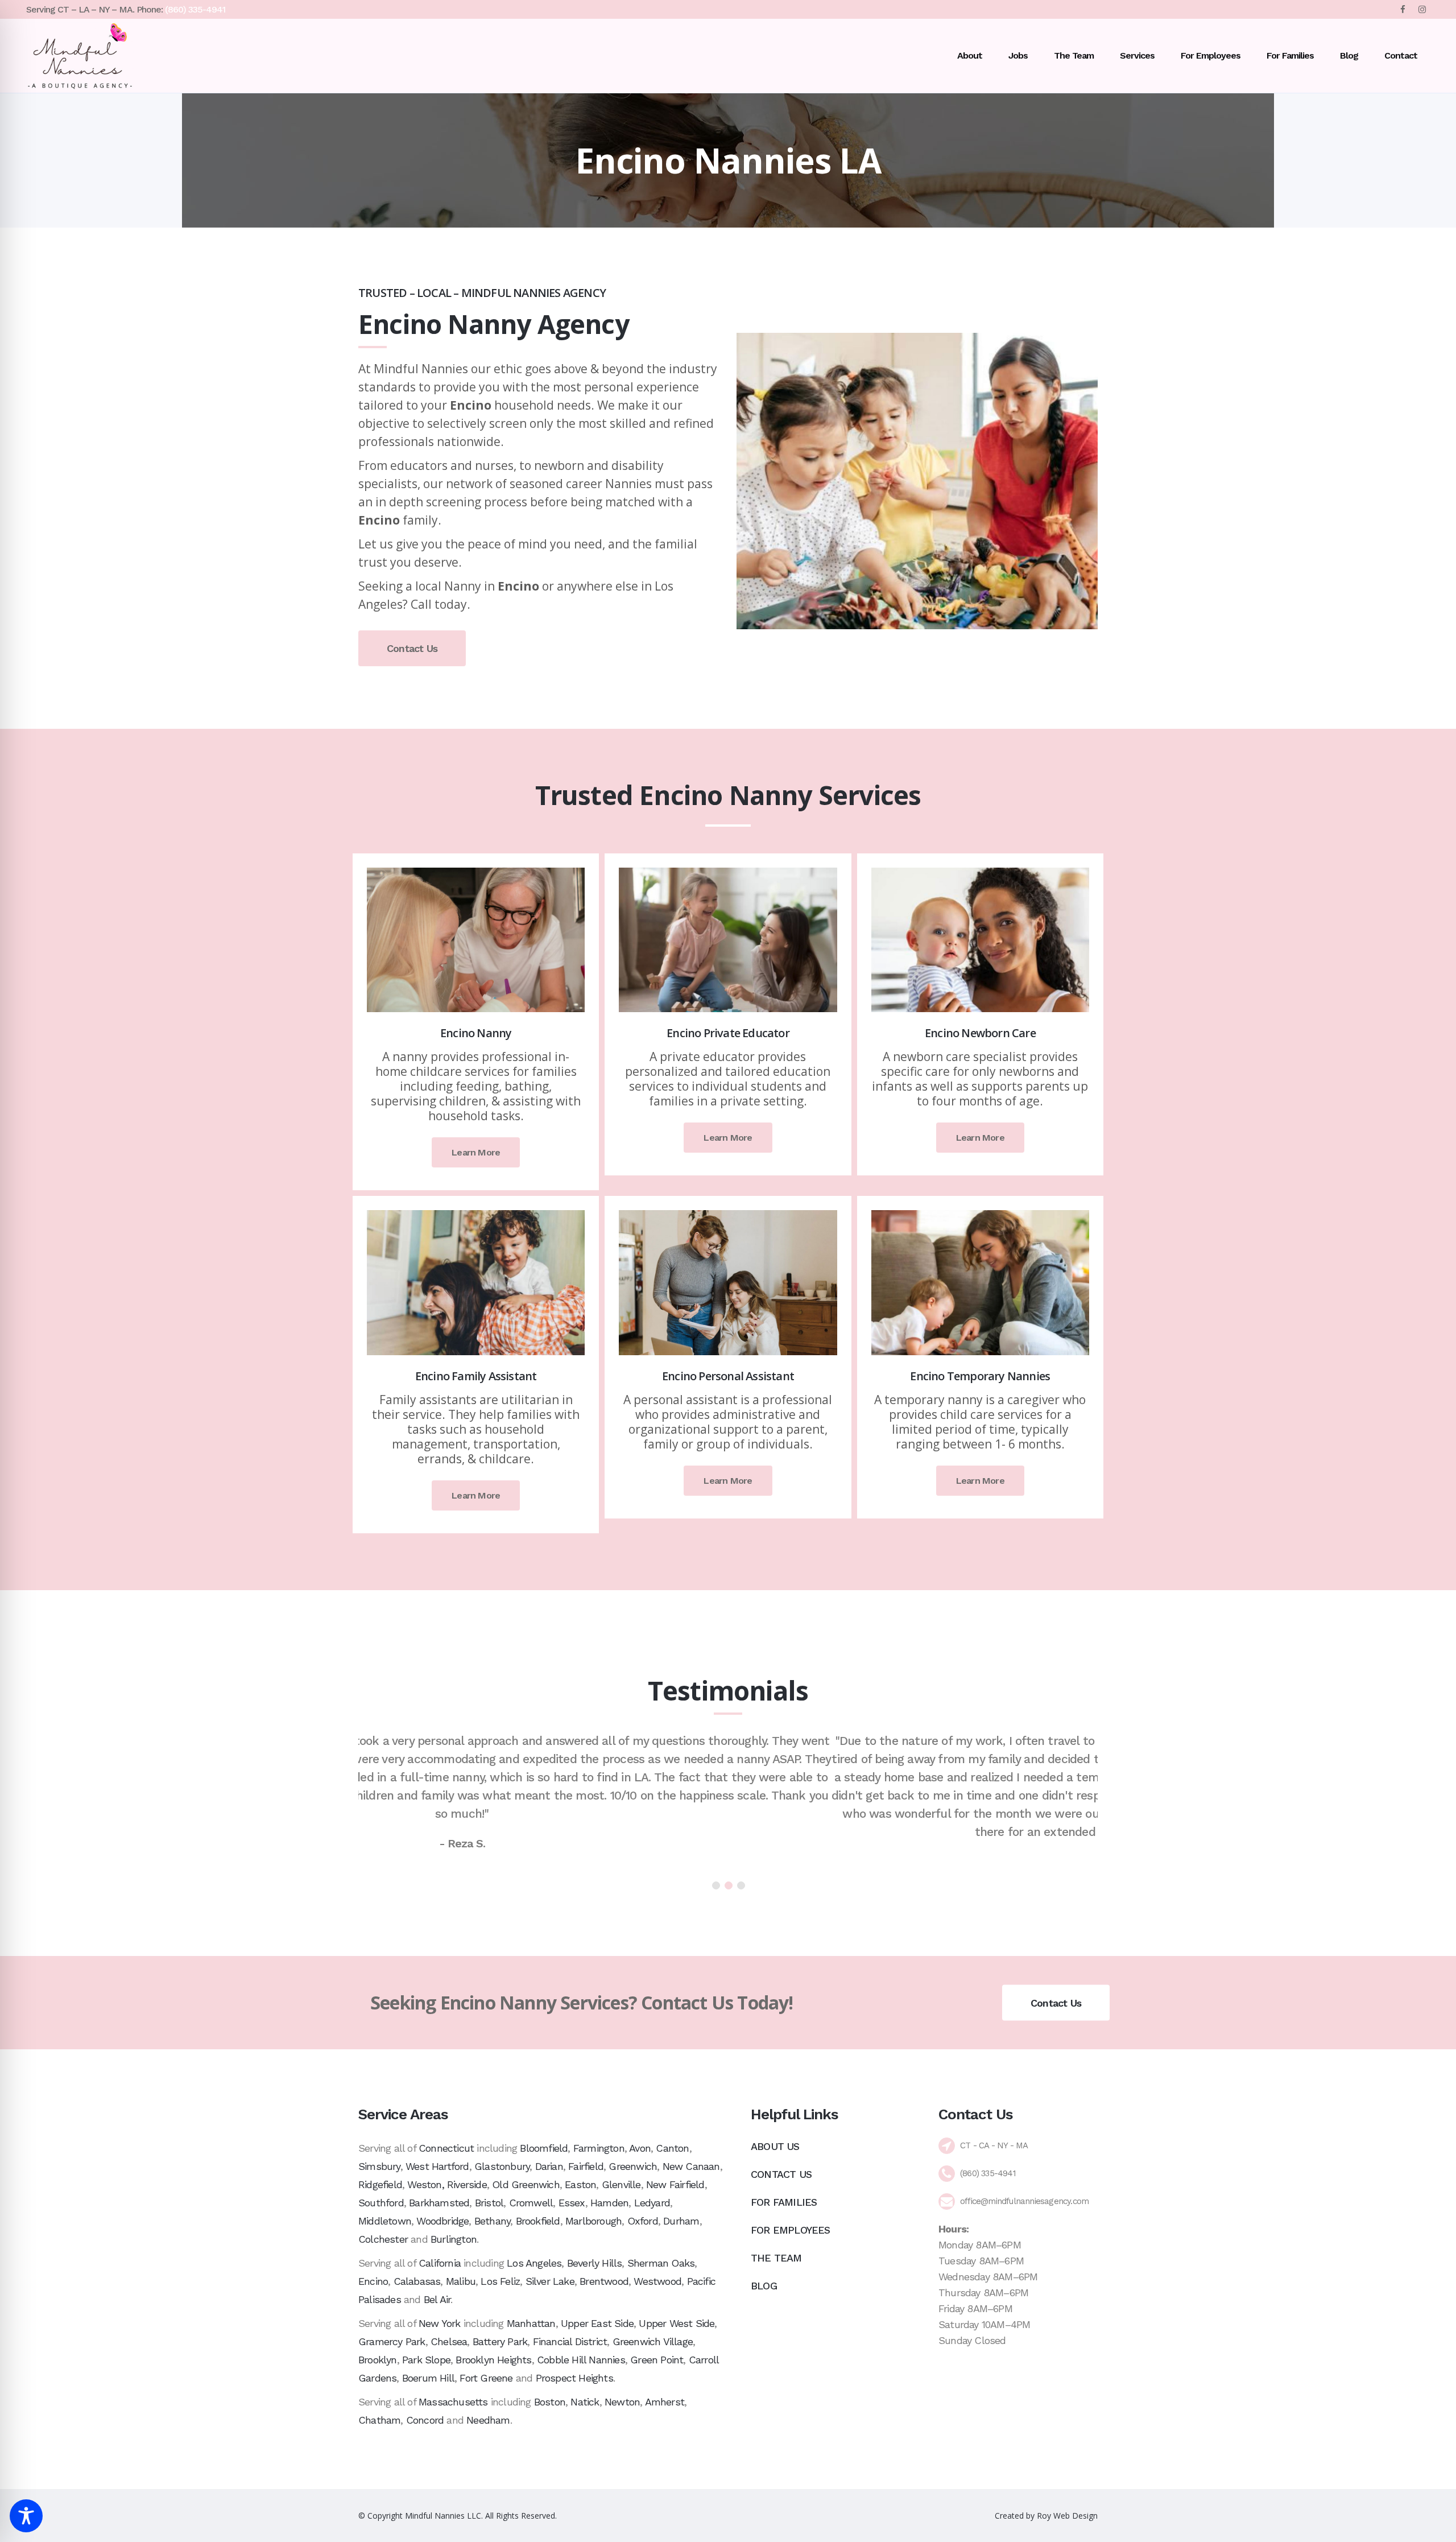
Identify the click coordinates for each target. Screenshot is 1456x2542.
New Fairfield (675, 2184)
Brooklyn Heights (493, 2360)
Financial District (570, 2341)
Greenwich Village (653, 2341)
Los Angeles (534, 2263)
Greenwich (633, 2166)
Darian (549, 2166)
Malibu (461, 2281)
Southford (381, 2203)
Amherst (665, 2402)
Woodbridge (442, 2221)
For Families (784, 2202)
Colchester (383, 2239)
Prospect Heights (574, 2378)
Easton (580, 2184)
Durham (681, 2221)
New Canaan (691, 2166)
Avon (640, 2148)
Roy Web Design (1067, 2516)
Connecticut (446, 2148)
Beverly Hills (595, 2263)
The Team (776, 2258)
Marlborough (593, 2221)
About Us (775, 2146)
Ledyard (652, 2203)
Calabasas (417, 2281)
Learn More (476, 1152)
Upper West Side (677, 2323)
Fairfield (586, 2166)
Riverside (467, 2184)
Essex (572, 2203)
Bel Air (437, 2299)
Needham (488, 2420)
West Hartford (437, 2166)
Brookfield (538, 2221)
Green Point (657, 2360)
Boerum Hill (428, 2378)
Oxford (643, 2221)
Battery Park (500, 2341)
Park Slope (426, 2360)
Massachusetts (453, 2402)
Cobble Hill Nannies (581, 2360)
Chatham (379, 2420)
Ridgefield (380, 2184)
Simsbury (379, 2166)
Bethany (492, 2221)
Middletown (385, 2221)
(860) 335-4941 (195, 9)
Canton (672, 2148)
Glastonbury (502, 2166)
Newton (622, 2402)
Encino (373, 2281)
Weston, (425, 2184)
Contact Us (412, 648)
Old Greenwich (526, 2184)
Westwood (657, 2281)
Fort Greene (486, 2378)
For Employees (791, 2230)
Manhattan (531, 2323)
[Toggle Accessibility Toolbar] (26, 2516)
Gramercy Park (392, 2341)
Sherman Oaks (661, 2263)
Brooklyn (378, 2360)
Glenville (621, 2184)
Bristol (489, 2203)
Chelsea (449, 2341)
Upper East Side (597, 2323)
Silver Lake (550, 2281)
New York (440, 2323)
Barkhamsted (439, 2203)
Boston (550, 2402)
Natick (585, 2402)
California (440, 2263)
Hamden (609, 2203)
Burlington (454, 2239)
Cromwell (531, 2203)
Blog (764, 2286)
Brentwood (604, 2281)
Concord (425, 2420)
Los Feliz (500, 2281)
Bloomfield (544, 2148)
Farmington (599, 2148)
